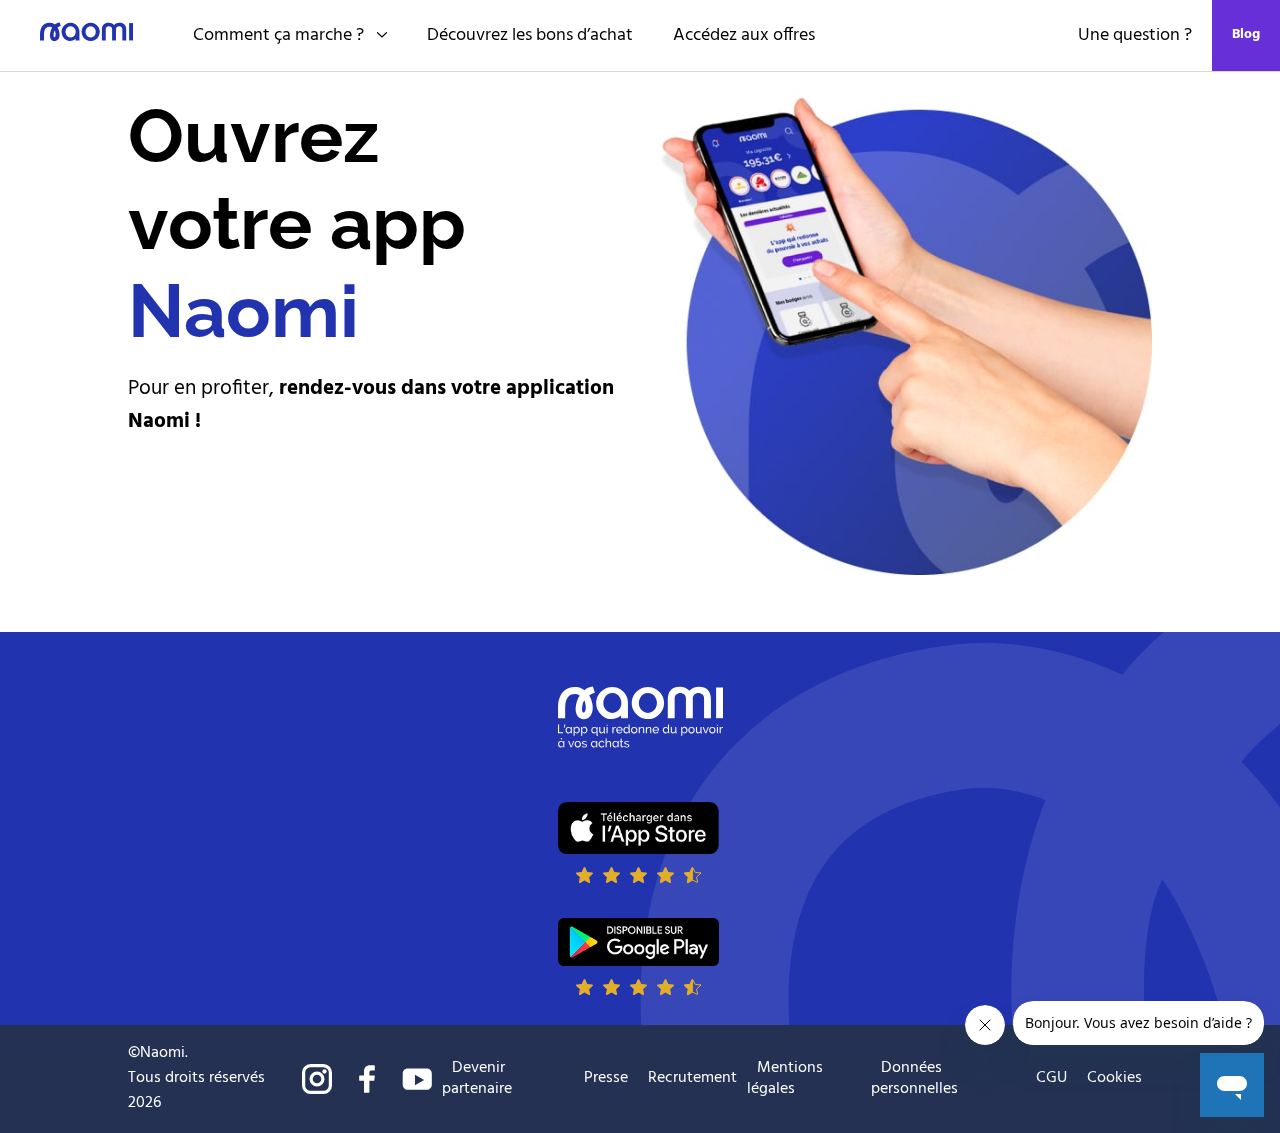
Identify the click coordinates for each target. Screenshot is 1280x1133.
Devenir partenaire (477, 1078)
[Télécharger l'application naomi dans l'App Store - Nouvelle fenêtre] (639, 842)
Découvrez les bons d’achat (530, 35)
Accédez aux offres (744, 35)
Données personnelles (914, 1078)
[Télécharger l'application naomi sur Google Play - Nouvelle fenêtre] (639, 956)
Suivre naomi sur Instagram (317, 1079)
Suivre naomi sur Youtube (417, 1079)
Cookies (1114, 1078)
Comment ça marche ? (278, 35)
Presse (606, 1078)
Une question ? (1135, 35)
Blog (1246, 34)
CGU (1051, 1078)
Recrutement (692, 1078)
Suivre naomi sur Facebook (367, 1079)
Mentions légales (785, 1078)
